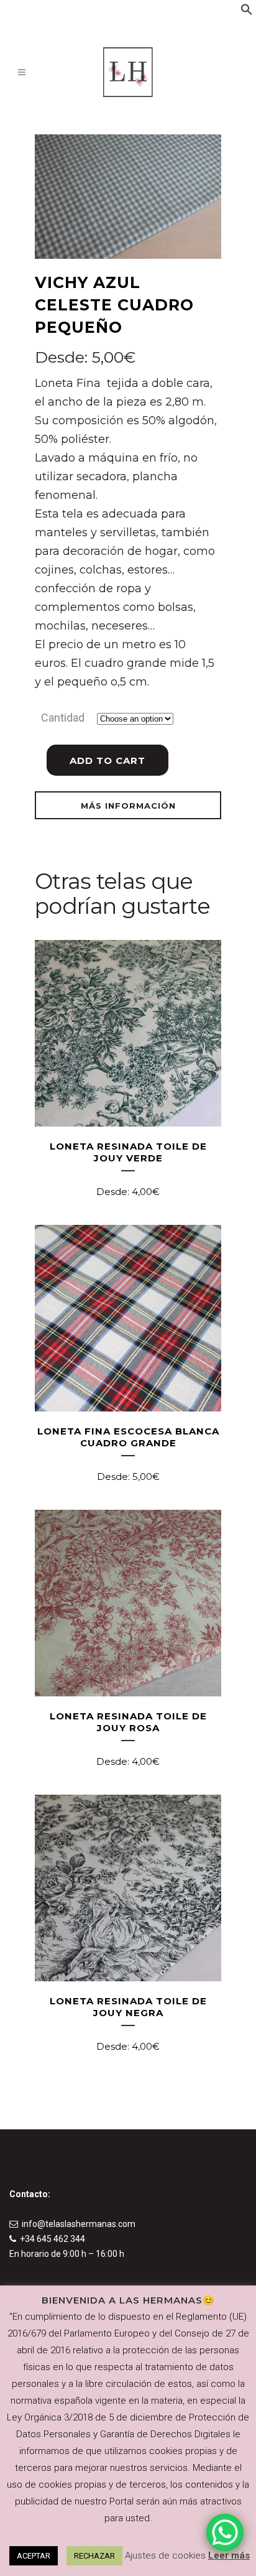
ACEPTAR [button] (34, 2556)
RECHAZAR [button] (94, 2556)
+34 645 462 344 (53, 2239)
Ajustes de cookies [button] (165, 2555)
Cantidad (63, 718)
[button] (247, 12)
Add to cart (107, 760)
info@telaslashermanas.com (79, 2224)
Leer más (229, 2555)
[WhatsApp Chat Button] (225, 2532)
